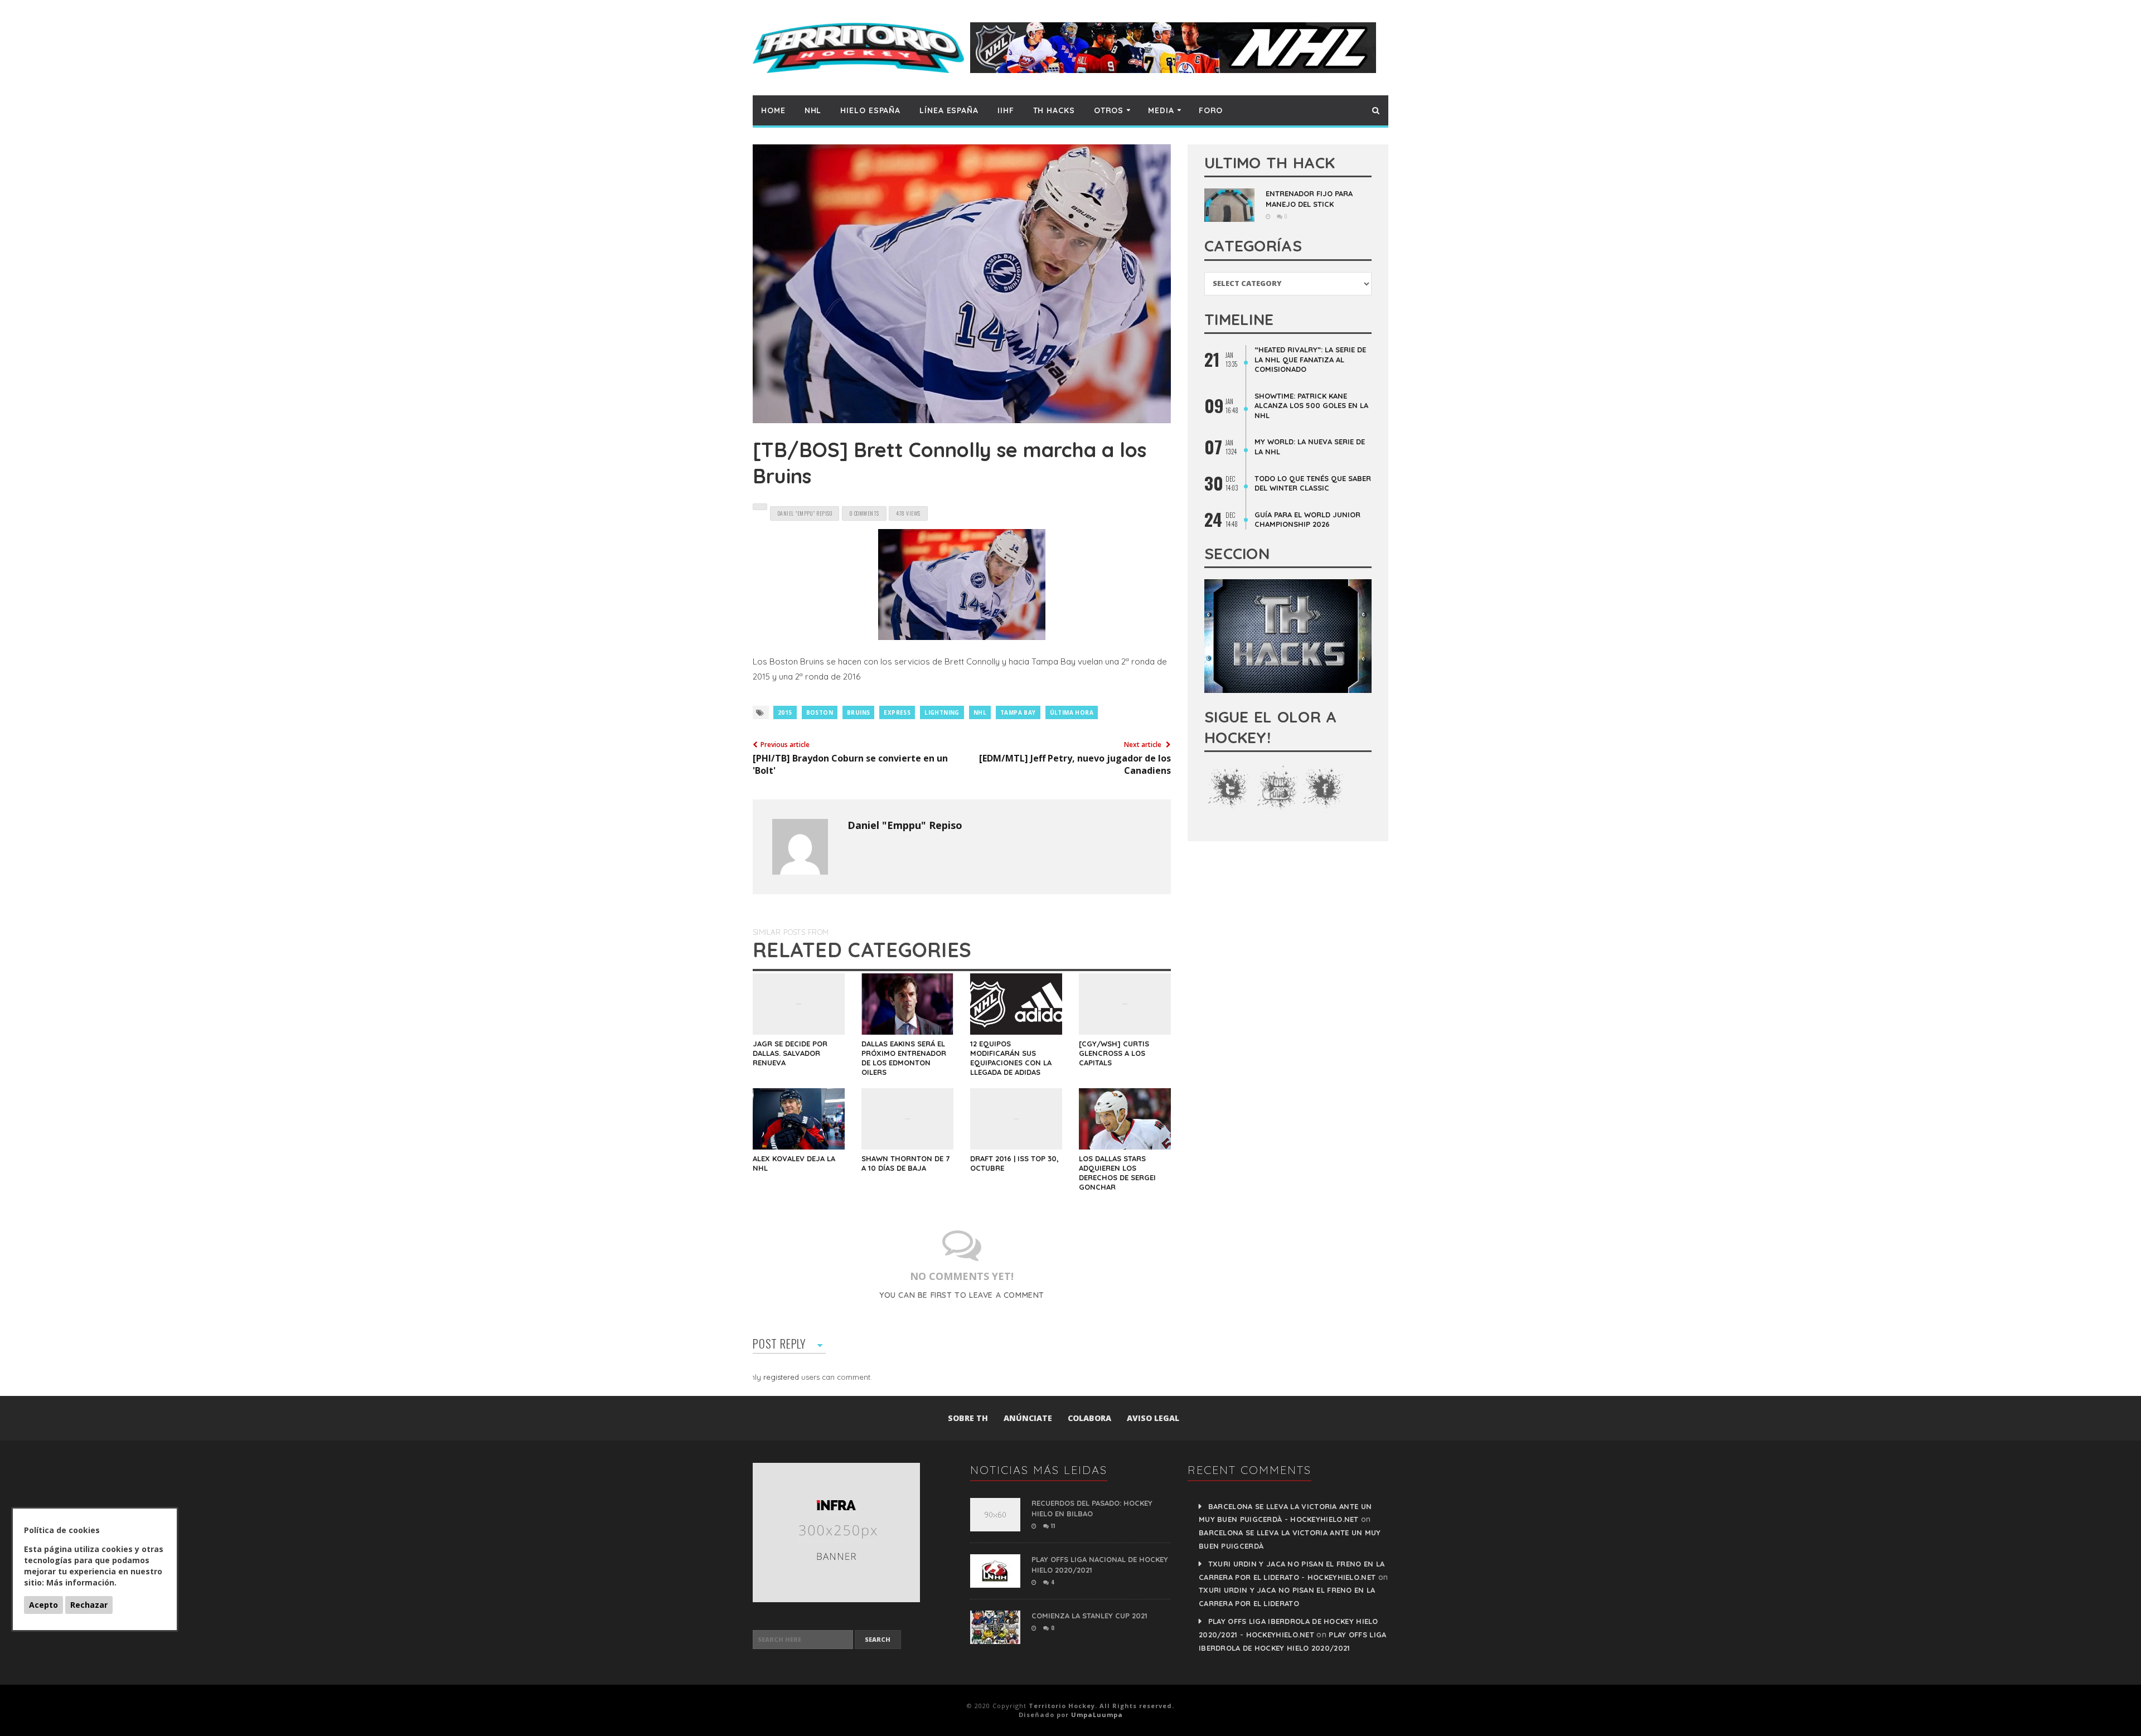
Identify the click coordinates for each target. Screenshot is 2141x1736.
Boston (820, 712)
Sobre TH (968, 1418)
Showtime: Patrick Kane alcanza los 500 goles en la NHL (1311, 406)
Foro (1211, 110)
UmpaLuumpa (1097, 1715)
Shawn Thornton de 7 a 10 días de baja (905, 1163)
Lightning (942, 712)
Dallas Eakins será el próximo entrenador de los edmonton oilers (904, 1058)
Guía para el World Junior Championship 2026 (1307, 520)
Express (897, 712)
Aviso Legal (1153, 1418)
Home (773, 110)
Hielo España (870, 110)
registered (782, 1377)
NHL (813, 110)
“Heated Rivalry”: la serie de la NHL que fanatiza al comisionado (1310, 359)
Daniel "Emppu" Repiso (905, 825)
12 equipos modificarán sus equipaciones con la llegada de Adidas (1011, 1058)
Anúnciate (1028, 1418)
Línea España (949, 110)
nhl (980, 712)
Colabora (1089, 1418)
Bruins (858, 712)
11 (1052, 1526)
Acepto (43, 1605)
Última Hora (1072, 712)
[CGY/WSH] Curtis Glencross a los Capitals (1114, 1053)
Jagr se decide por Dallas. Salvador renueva (790, 1053)
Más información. (81, 1582)
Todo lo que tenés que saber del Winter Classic (1313, 483)
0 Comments (864, 513)
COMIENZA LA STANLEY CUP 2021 (1089, 1616)
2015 (785, 712)
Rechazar (89, 1605)
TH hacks (1054, 110)
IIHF (1006, 110)
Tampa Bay (1018, 712)
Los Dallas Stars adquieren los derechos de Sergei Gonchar (1117, 1173)
